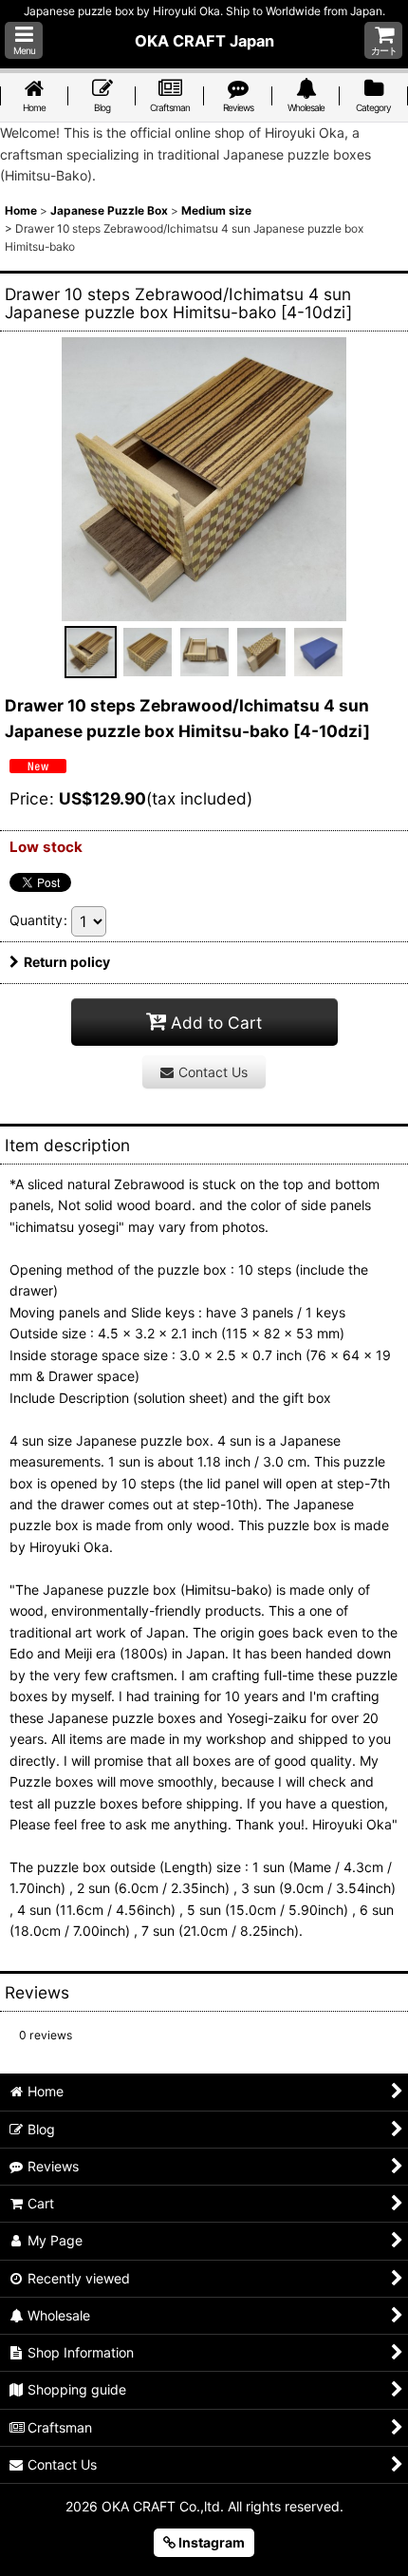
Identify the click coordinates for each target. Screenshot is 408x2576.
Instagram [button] (210, 2542)
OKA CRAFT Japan (204, 41)
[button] (24, 40)
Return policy (67, 962)
